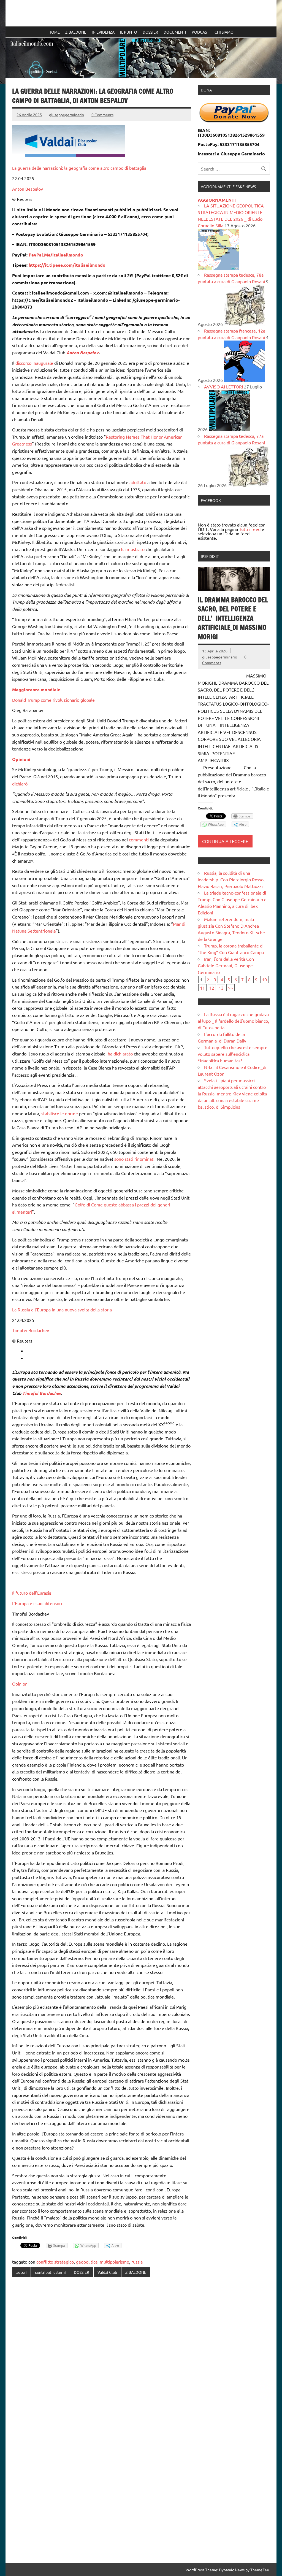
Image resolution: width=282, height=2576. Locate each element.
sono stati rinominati (134, 1159)
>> (231, 988)
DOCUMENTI (175, 32)
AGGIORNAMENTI (217, 200)
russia (137, 2262)
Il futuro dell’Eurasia (32, 1593)
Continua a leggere (225, 841)
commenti (139, 839)
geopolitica (87, 2262)
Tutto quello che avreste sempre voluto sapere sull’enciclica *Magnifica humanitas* (233, 1054)
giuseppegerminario (67, 115)
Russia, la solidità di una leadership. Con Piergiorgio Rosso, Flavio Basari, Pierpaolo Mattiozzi (231, 879)
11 (202, 988)
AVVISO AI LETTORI (223, 387)
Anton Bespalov (28, 189)
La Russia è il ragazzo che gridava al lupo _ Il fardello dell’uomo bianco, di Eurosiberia (233, 1021)
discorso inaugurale (34, 363)
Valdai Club (107, 2272)
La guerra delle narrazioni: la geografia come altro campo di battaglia (79, 168)
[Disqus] (101, 2353)
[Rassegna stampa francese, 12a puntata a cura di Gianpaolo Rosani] (245, 380)
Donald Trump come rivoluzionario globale (53, 700)
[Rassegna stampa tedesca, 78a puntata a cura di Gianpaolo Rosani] (245, 324)
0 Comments (102, 115)
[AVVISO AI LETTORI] (229, 429)
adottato (138, 482)
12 (212, 988)
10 (264, 979)
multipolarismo (114, 2262)
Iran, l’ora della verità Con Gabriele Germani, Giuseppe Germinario (226, 965)
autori (21, 2272)
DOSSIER (150, 32)
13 (221, 988)
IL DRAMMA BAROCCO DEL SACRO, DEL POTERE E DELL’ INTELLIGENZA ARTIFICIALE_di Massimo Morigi (233, 618)
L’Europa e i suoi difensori (37, 1603)
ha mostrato (133, 549)
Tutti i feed (250, 529)
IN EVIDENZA (103, 32)
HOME (54, 32)
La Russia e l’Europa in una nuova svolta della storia (62, 1309)
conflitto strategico (55, 2262)
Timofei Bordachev (31, 1330)
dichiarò (20, 784)
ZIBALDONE (76, 32)
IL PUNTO (129, 32)
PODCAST (200, 32)
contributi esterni (50, 2272)
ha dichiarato (120, 1054)
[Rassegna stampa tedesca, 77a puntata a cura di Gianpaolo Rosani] (248, 485)
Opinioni (20, 1684)
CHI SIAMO (224, 32)
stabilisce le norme (60, 1113)
